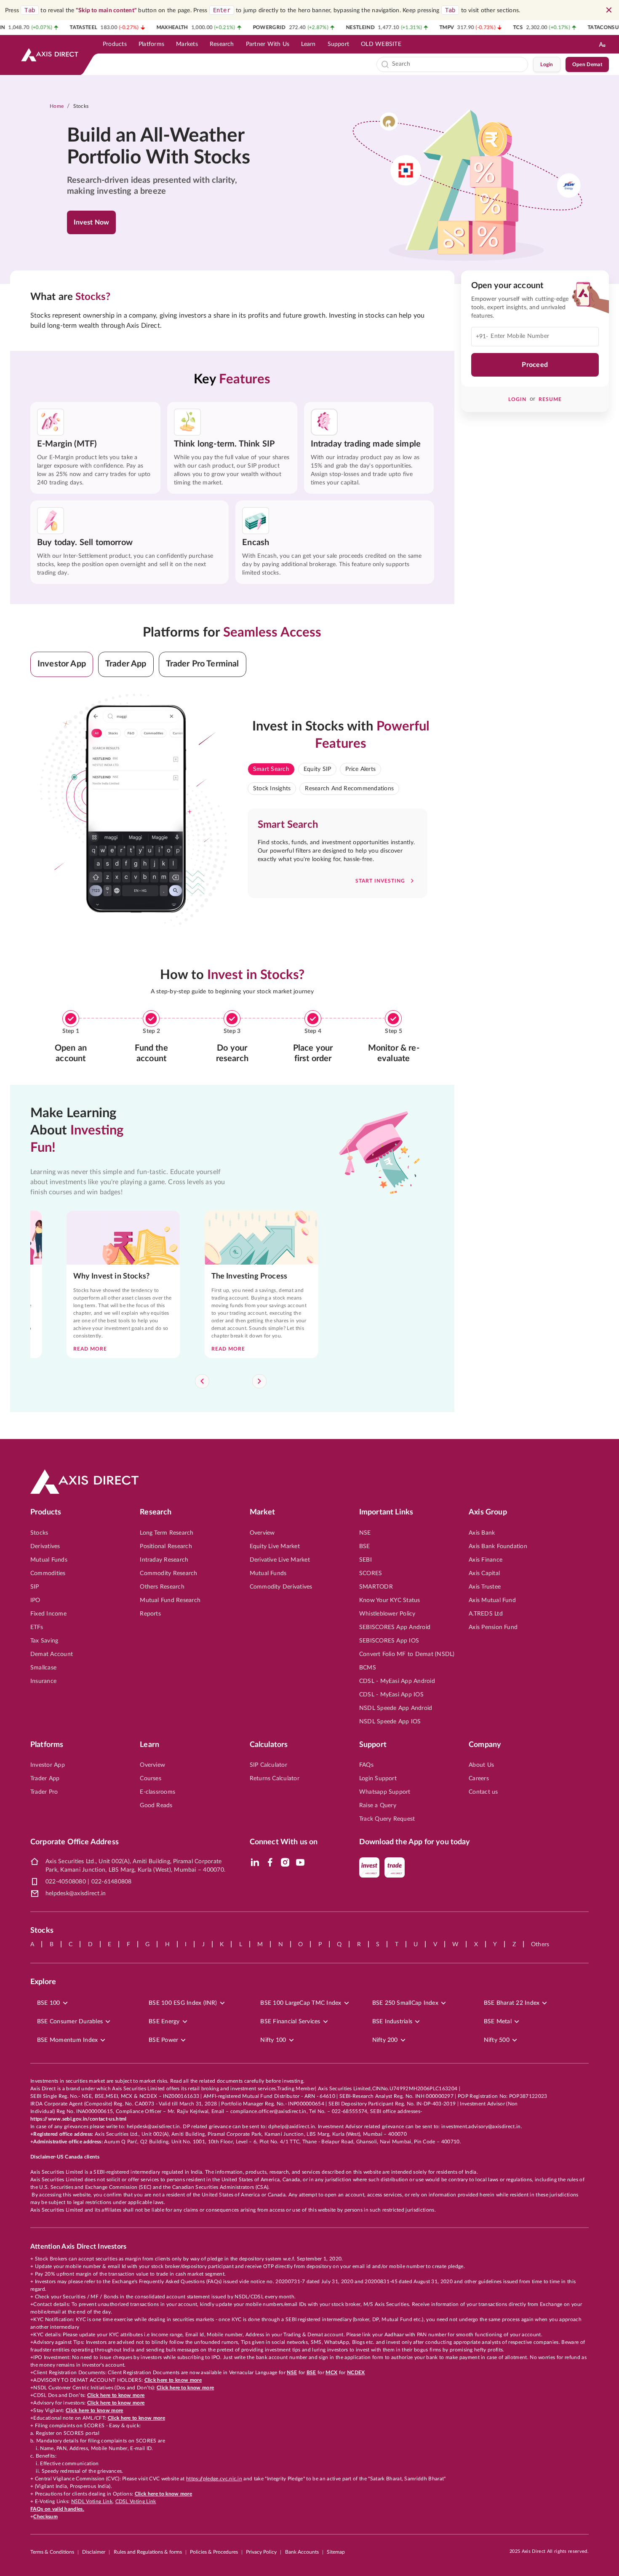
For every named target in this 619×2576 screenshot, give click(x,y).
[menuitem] (115, 44)
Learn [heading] (149, 1745)
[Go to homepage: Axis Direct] (50, 55)
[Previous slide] (202, 1381)
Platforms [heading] (47, 1745)
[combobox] (458, 64)
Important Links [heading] (386, 1512)
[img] (255, 1862)
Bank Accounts (302, 2552)
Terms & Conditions (52, 2552)
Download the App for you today (415, 1842)
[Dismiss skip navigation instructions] (609, 10)
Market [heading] (263, 1512)
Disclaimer (94, 2552)
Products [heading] (46, 1512)
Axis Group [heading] (488, 1512)
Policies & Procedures (214, 2552)
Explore (43, 1982)
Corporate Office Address (75, 1842)
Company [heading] (485, 1745)
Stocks (81, 106)
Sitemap (336, 2552)
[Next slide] (259, 1381)
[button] (62, 664)
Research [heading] (156, 1512)
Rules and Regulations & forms (148, 2552)
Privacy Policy (261, 2552)
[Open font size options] (602, 44)
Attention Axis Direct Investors (78, 2247)
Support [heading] (373, 1745)
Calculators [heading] (269, 1745)
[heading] (164, 147)
